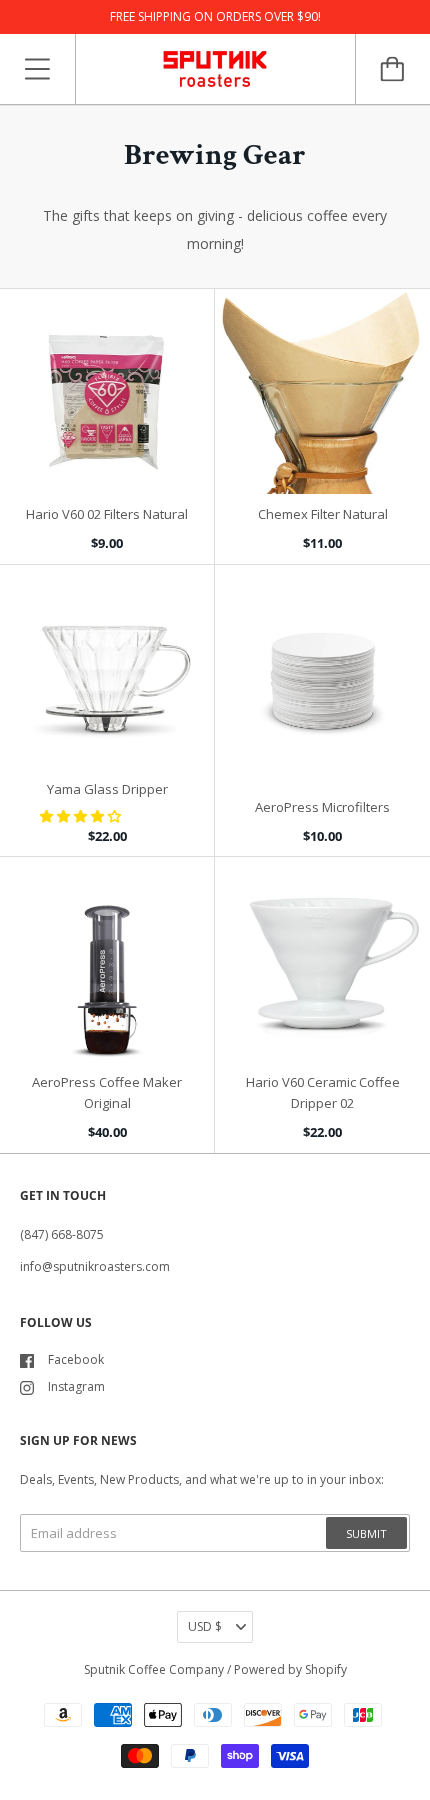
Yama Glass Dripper (107, 789)
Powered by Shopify (290, 1669)
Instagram (76, 1386)
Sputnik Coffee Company (154, 1669)
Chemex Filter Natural (323, 514)
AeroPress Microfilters (322, 807)
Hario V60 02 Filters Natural (107, 514)
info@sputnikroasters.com (95, 1266)
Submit (366, 1533)
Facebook (76, 1359)
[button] (82, 816)
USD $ (205, 1626)
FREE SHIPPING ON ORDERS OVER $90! (215, 16)
